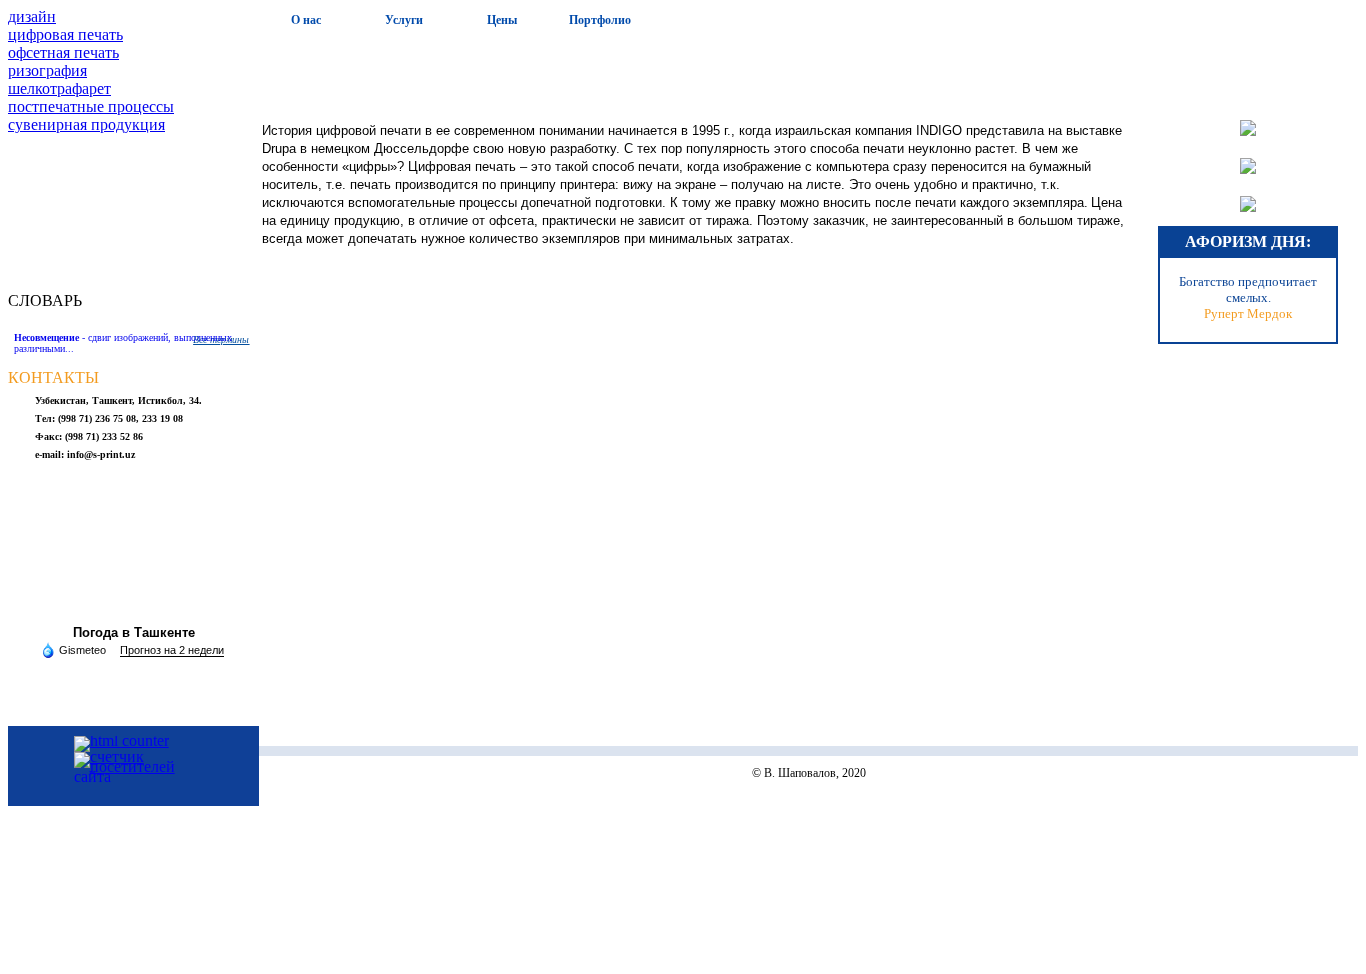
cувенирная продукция (86, 124)
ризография (47, 70)
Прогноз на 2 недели (172, 650)
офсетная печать (63, 52)
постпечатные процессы (91, 106)
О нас (306, 20)
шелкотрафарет (59, 88)
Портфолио (600, 20)
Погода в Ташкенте (134, 632)
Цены (502, 20)
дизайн (32, 16)
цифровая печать (65, 34)
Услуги (404, 20)
